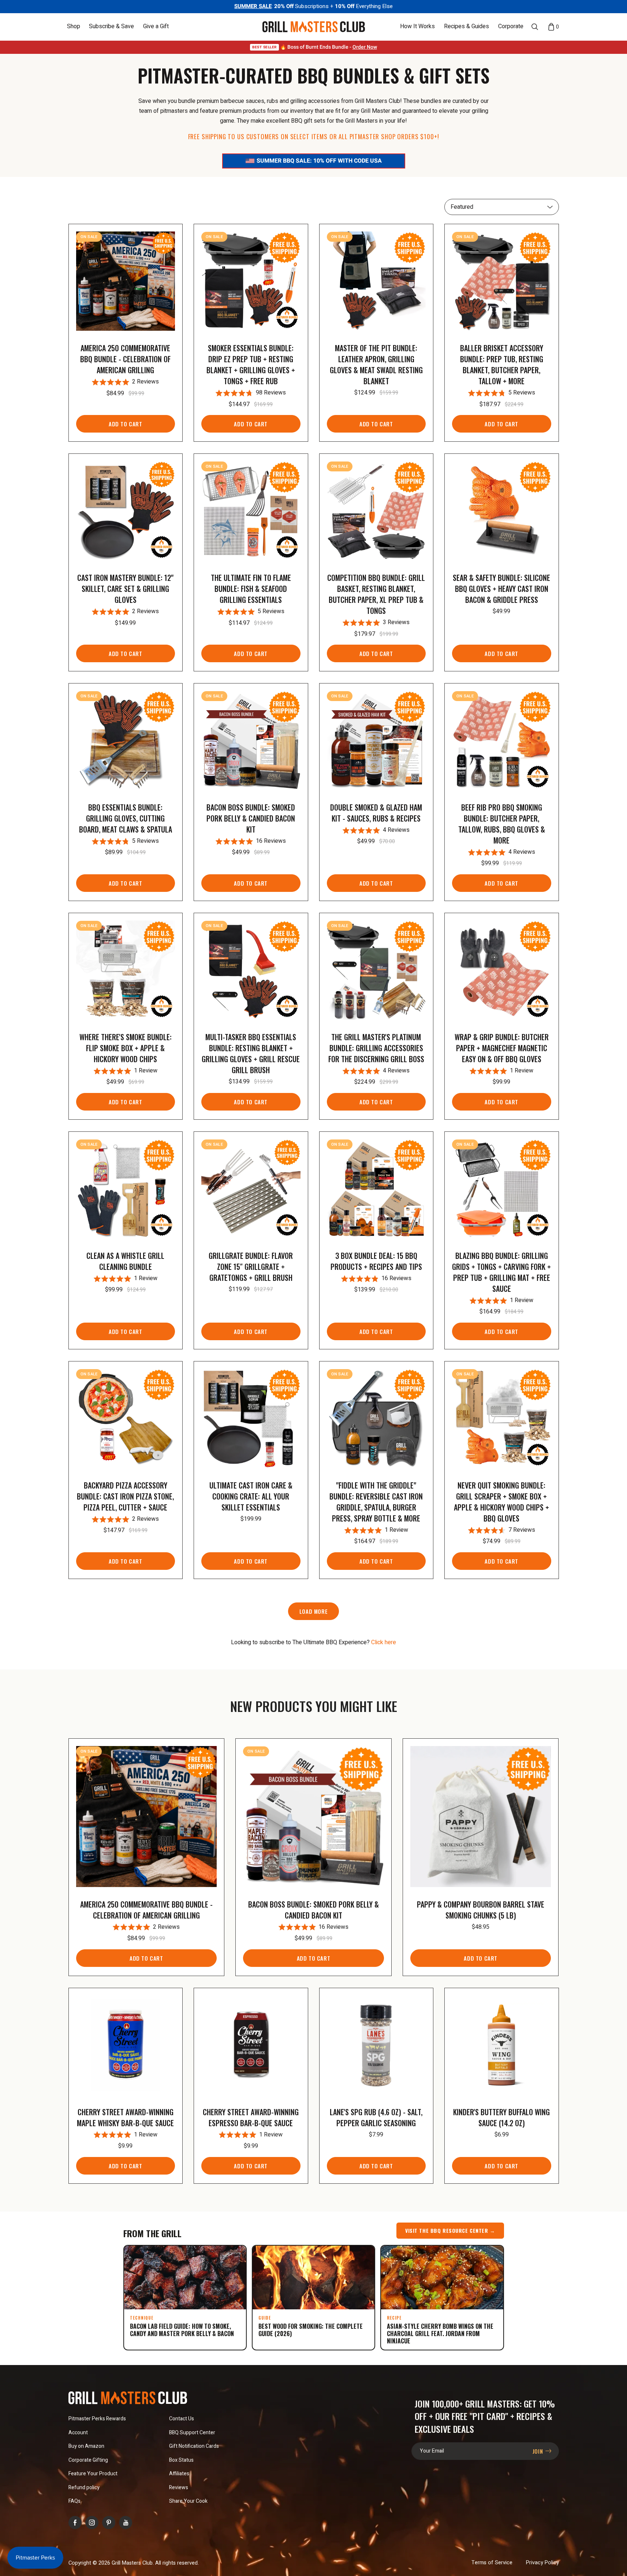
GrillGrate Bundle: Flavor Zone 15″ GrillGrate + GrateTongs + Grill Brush (251, 1267)
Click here (384, 1642)
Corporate (511, 27)
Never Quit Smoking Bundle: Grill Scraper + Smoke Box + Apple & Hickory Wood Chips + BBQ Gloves (501, 1502)
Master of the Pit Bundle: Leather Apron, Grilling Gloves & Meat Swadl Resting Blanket (376, 364)
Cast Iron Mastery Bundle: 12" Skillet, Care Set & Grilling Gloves (125, 589)
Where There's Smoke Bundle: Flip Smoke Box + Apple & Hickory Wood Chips (126, 1048)
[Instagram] (92, 2523)
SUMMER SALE (253, 6)
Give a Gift (156, 27)
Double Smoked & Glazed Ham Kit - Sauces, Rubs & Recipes (376, 813)
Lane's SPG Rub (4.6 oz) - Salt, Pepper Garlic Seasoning (376, 2117)
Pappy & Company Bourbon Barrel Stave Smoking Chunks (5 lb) (481, 1910)
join (539, 2451)
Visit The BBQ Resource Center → (450, 2230)
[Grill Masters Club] (313, 27)
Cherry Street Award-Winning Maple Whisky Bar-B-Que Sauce (125, 2117)
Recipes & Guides (466, 27)
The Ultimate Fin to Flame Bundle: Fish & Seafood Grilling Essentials (251, 589)
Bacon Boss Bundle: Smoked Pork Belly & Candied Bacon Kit (251, 818)
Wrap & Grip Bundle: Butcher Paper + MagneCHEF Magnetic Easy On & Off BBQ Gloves (502, 1048)
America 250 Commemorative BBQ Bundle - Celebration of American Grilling (125, 359)
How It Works (417, 27)
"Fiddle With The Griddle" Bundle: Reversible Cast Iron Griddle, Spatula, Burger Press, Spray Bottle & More (376, 1502)
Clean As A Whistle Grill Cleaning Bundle (125, 1261)
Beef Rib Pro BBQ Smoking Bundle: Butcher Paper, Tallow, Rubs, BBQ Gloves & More (502, 824)
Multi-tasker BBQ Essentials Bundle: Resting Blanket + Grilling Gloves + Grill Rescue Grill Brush (251, 1053)
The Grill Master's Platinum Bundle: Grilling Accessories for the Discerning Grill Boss (376, 1048)
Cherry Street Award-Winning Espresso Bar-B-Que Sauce (251, 2117)
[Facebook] (75, 2523)
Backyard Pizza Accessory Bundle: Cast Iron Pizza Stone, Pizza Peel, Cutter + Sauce (125, 1496)
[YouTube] (126, 2523)
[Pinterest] (109, 2523)
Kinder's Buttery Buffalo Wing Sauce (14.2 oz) (501, 2117)
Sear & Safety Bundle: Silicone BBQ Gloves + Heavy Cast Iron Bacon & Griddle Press (501, 589)
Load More (313, 1611)
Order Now (365, 47)
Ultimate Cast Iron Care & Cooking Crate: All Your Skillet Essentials (251, 1496)
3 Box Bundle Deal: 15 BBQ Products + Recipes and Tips (376, 1261)
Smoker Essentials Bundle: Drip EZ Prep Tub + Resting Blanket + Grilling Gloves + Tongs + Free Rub (251, 364)
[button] (74, 27)
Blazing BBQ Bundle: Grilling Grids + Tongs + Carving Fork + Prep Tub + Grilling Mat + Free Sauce (501, 1272)
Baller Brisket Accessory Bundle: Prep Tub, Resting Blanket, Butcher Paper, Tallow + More (502, 364)
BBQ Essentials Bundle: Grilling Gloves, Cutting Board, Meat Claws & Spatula (126, 818)
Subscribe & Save (111, 27)
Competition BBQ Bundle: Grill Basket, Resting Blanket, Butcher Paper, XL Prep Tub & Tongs (376, 594)
